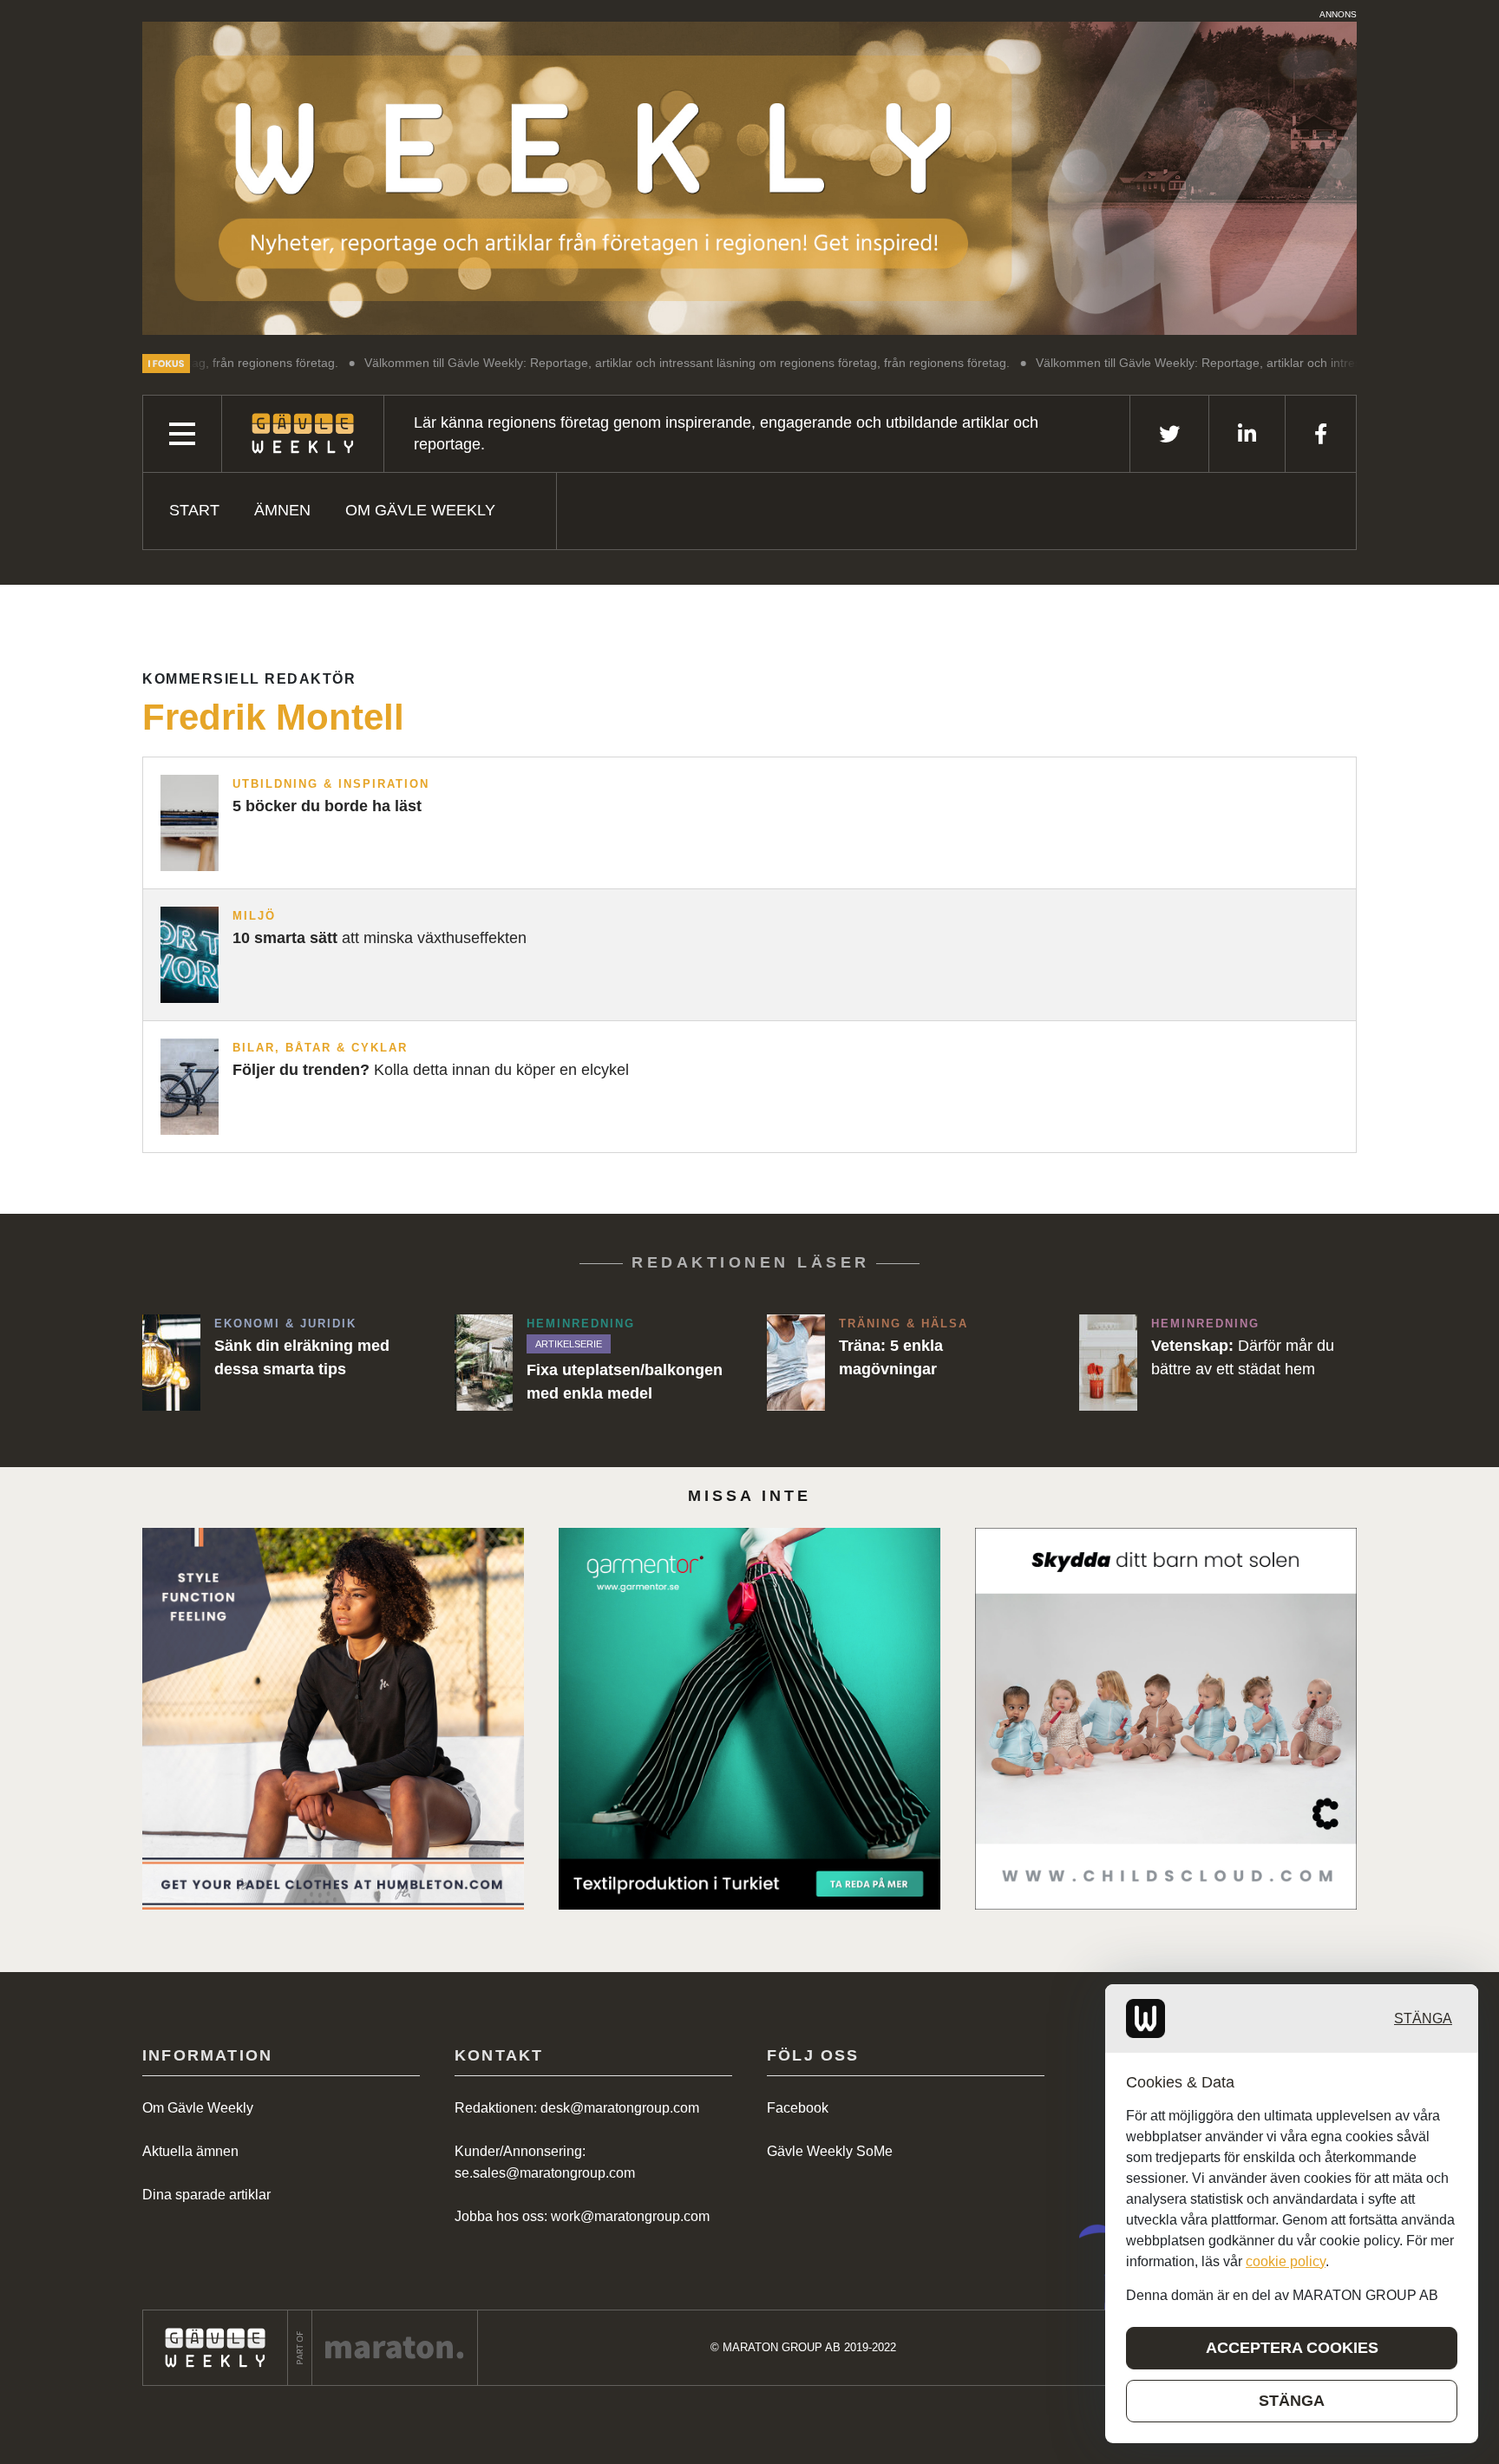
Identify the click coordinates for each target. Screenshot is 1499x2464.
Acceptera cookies (1292, 2348)
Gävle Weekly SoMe (830, 2151)
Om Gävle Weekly (420, 510)
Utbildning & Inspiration (331, 784)
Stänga (1423, 2018)
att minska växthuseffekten (380, 938)
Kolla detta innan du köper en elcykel (431, 1070)
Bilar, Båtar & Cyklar (320, 1048)
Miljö (254, 916)
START (194, 510)
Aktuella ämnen (190, 2151)
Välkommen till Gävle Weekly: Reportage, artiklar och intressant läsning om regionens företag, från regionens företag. (566, 363)
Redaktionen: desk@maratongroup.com (577, 2108)
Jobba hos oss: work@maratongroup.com (582, 2216)
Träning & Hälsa (903, 1324)
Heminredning (581, 1324)
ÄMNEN (282, 510)
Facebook (798, 2108)
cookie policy (1286, 2261)
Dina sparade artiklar (206, 2195)
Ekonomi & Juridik (285, 1324)
